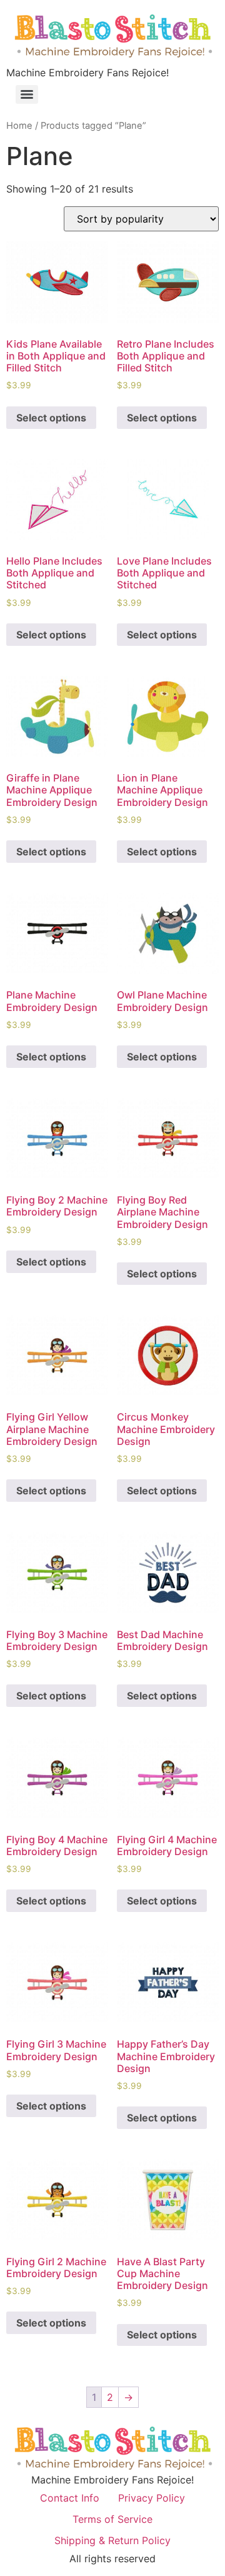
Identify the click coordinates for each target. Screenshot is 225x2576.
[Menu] (27, 94)
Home (19, 126)
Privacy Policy (152, 2498)
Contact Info (70, 2498)
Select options (51, 418)
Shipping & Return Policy (112, 2540)
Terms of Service (112, 2519)
